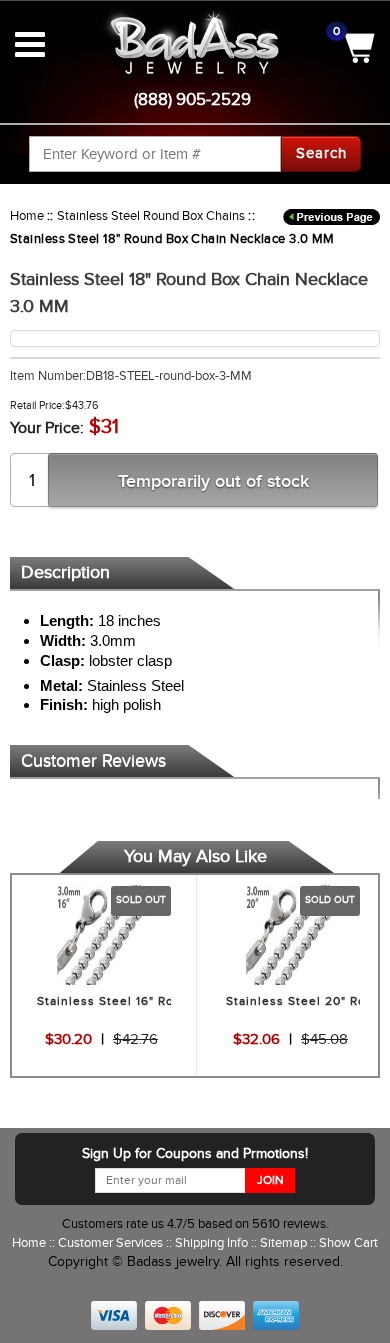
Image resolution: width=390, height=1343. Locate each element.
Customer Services (112, 1242)
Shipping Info (213, 1242)
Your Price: (47, 428)
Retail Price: (37, 405)
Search (321, 153)
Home (27, 215)
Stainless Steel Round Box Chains (151, 215)
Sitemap (285, 1242)
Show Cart (348, 1242)
